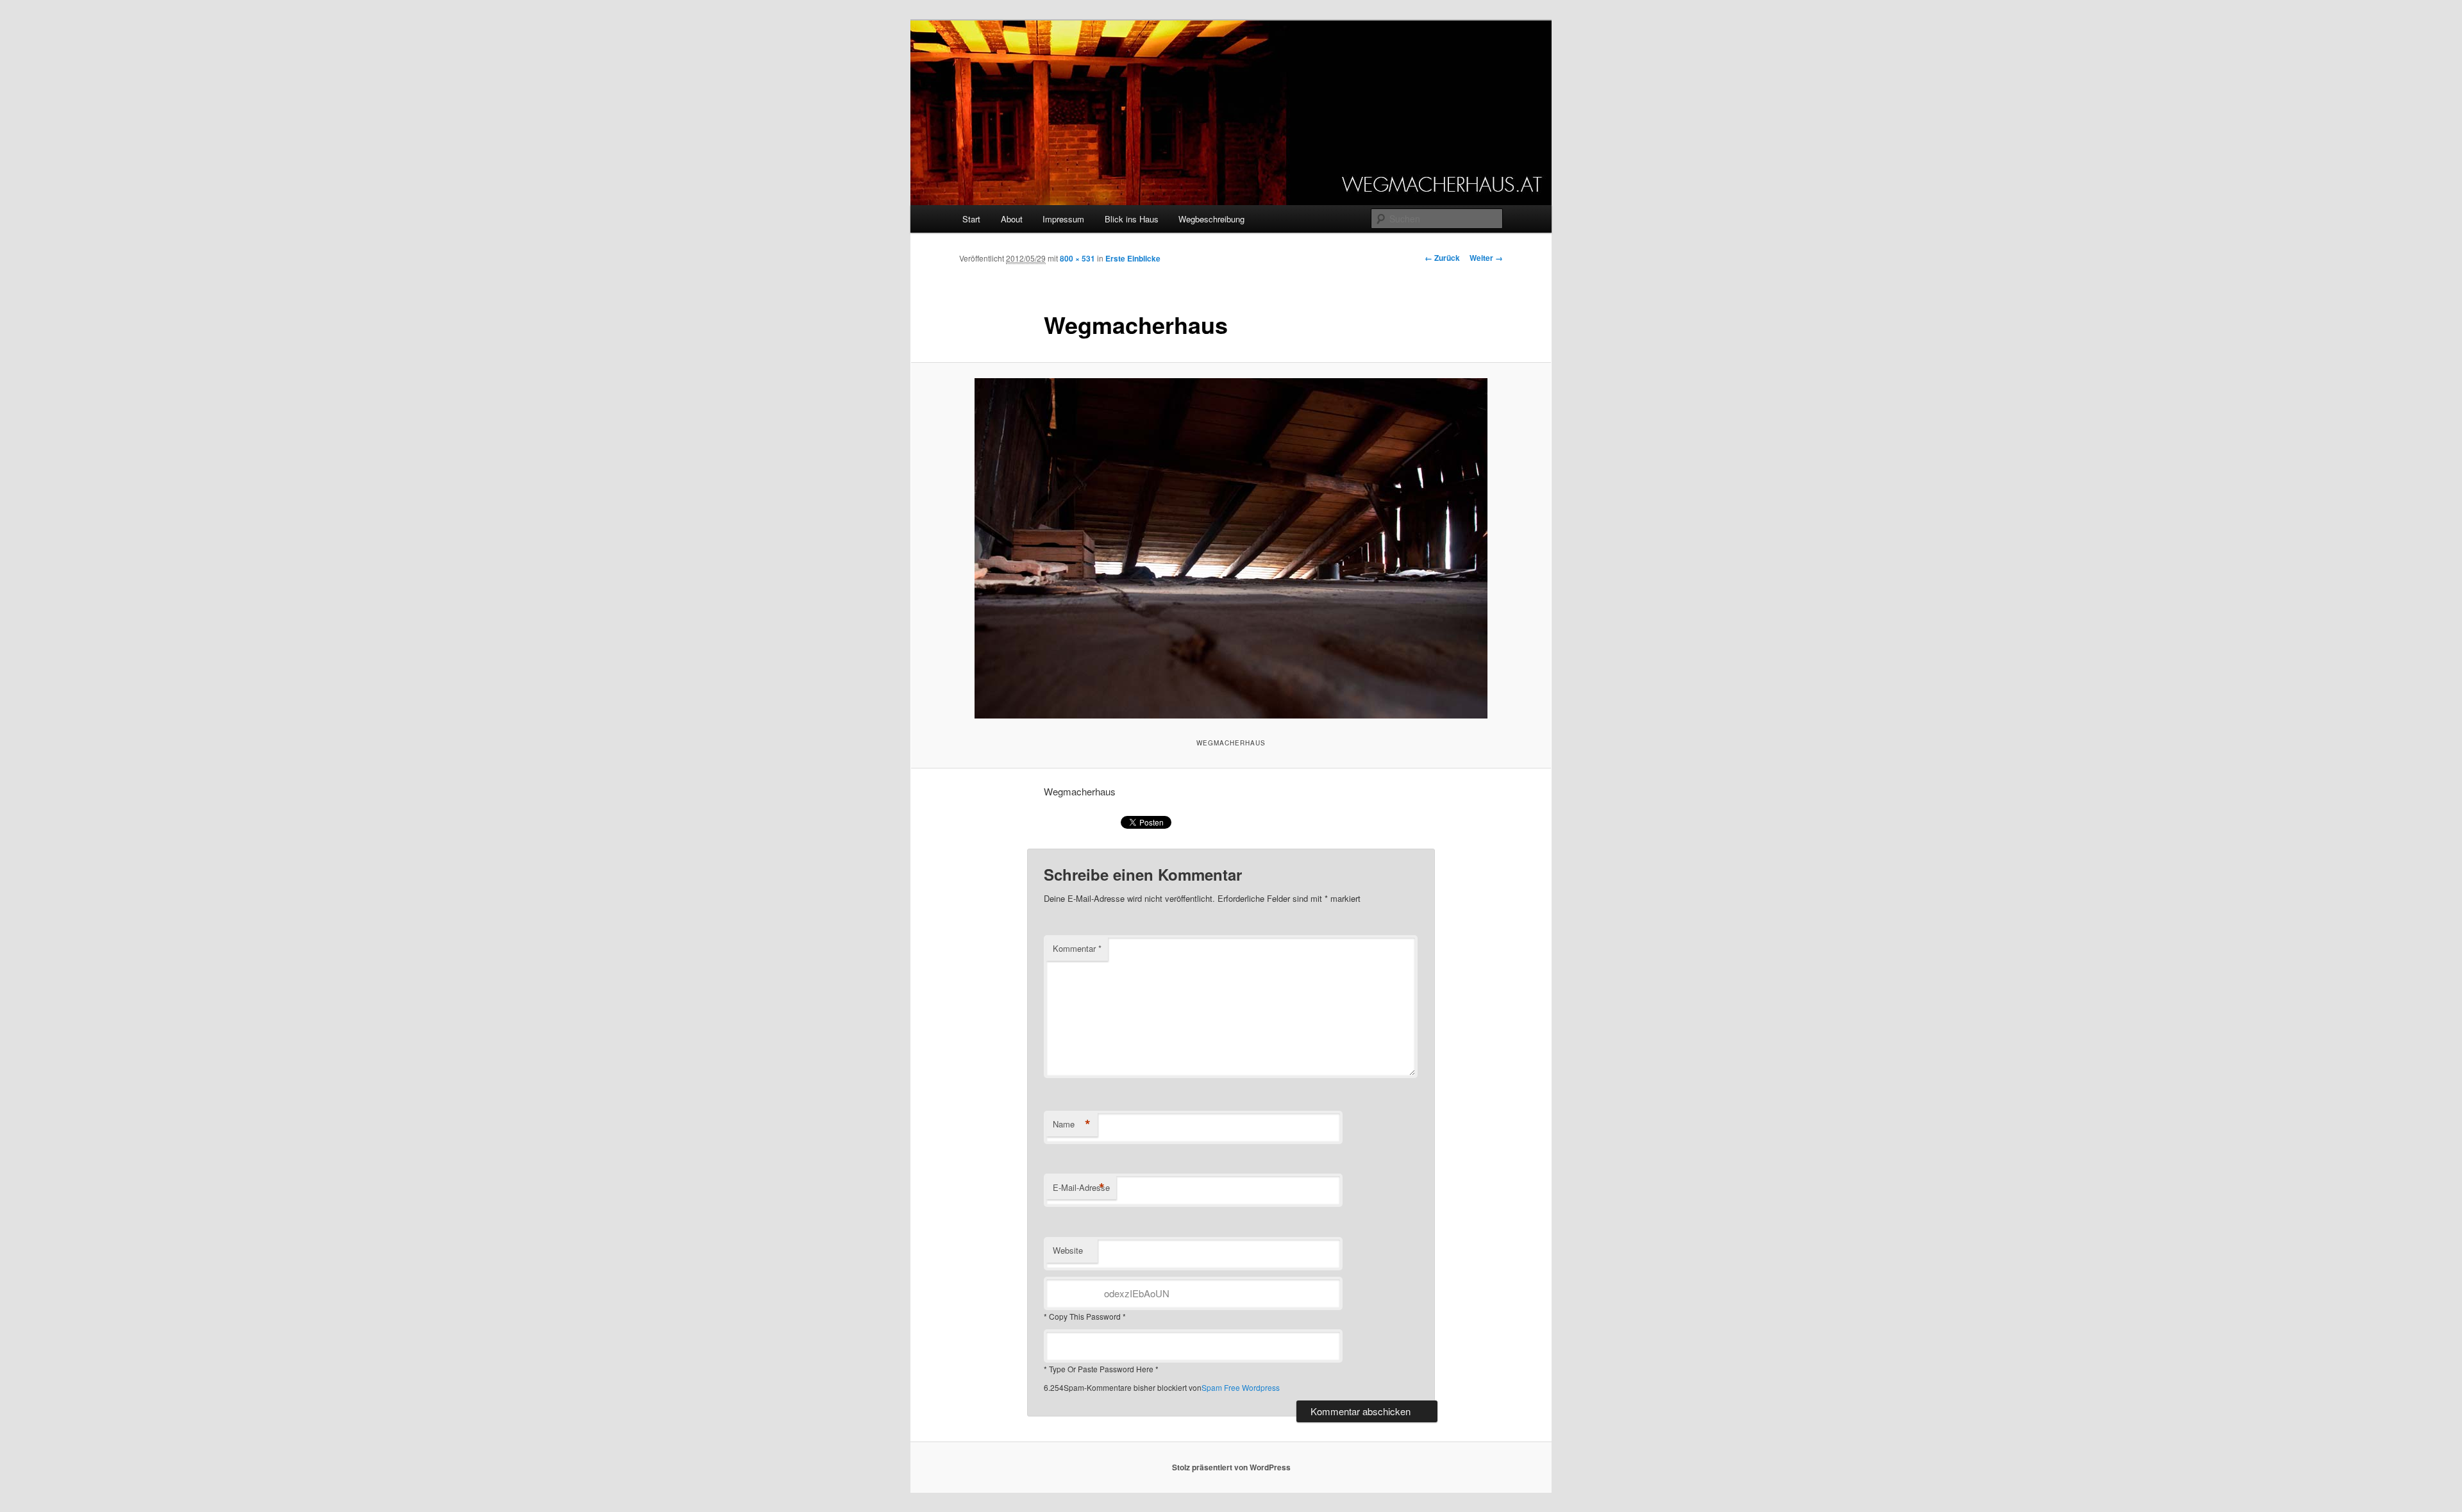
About (1012, 219)
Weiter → (1486, 258)
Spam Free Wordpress (1241, 1387)
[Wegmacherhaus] (1231, 548)
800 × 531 (1077, 258)
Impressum (1063, 219)
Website (1068, 1250)
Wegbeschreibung (1211, 219)
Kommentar (1077, 948)
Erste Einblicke (1133, 258)
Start (971, 219)
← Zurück (1442, 258)
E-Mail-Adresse (1081, 1188)
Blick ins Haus (1132, 219)
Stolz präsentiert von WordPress (1231, 1467)
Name (1072, 1124)
